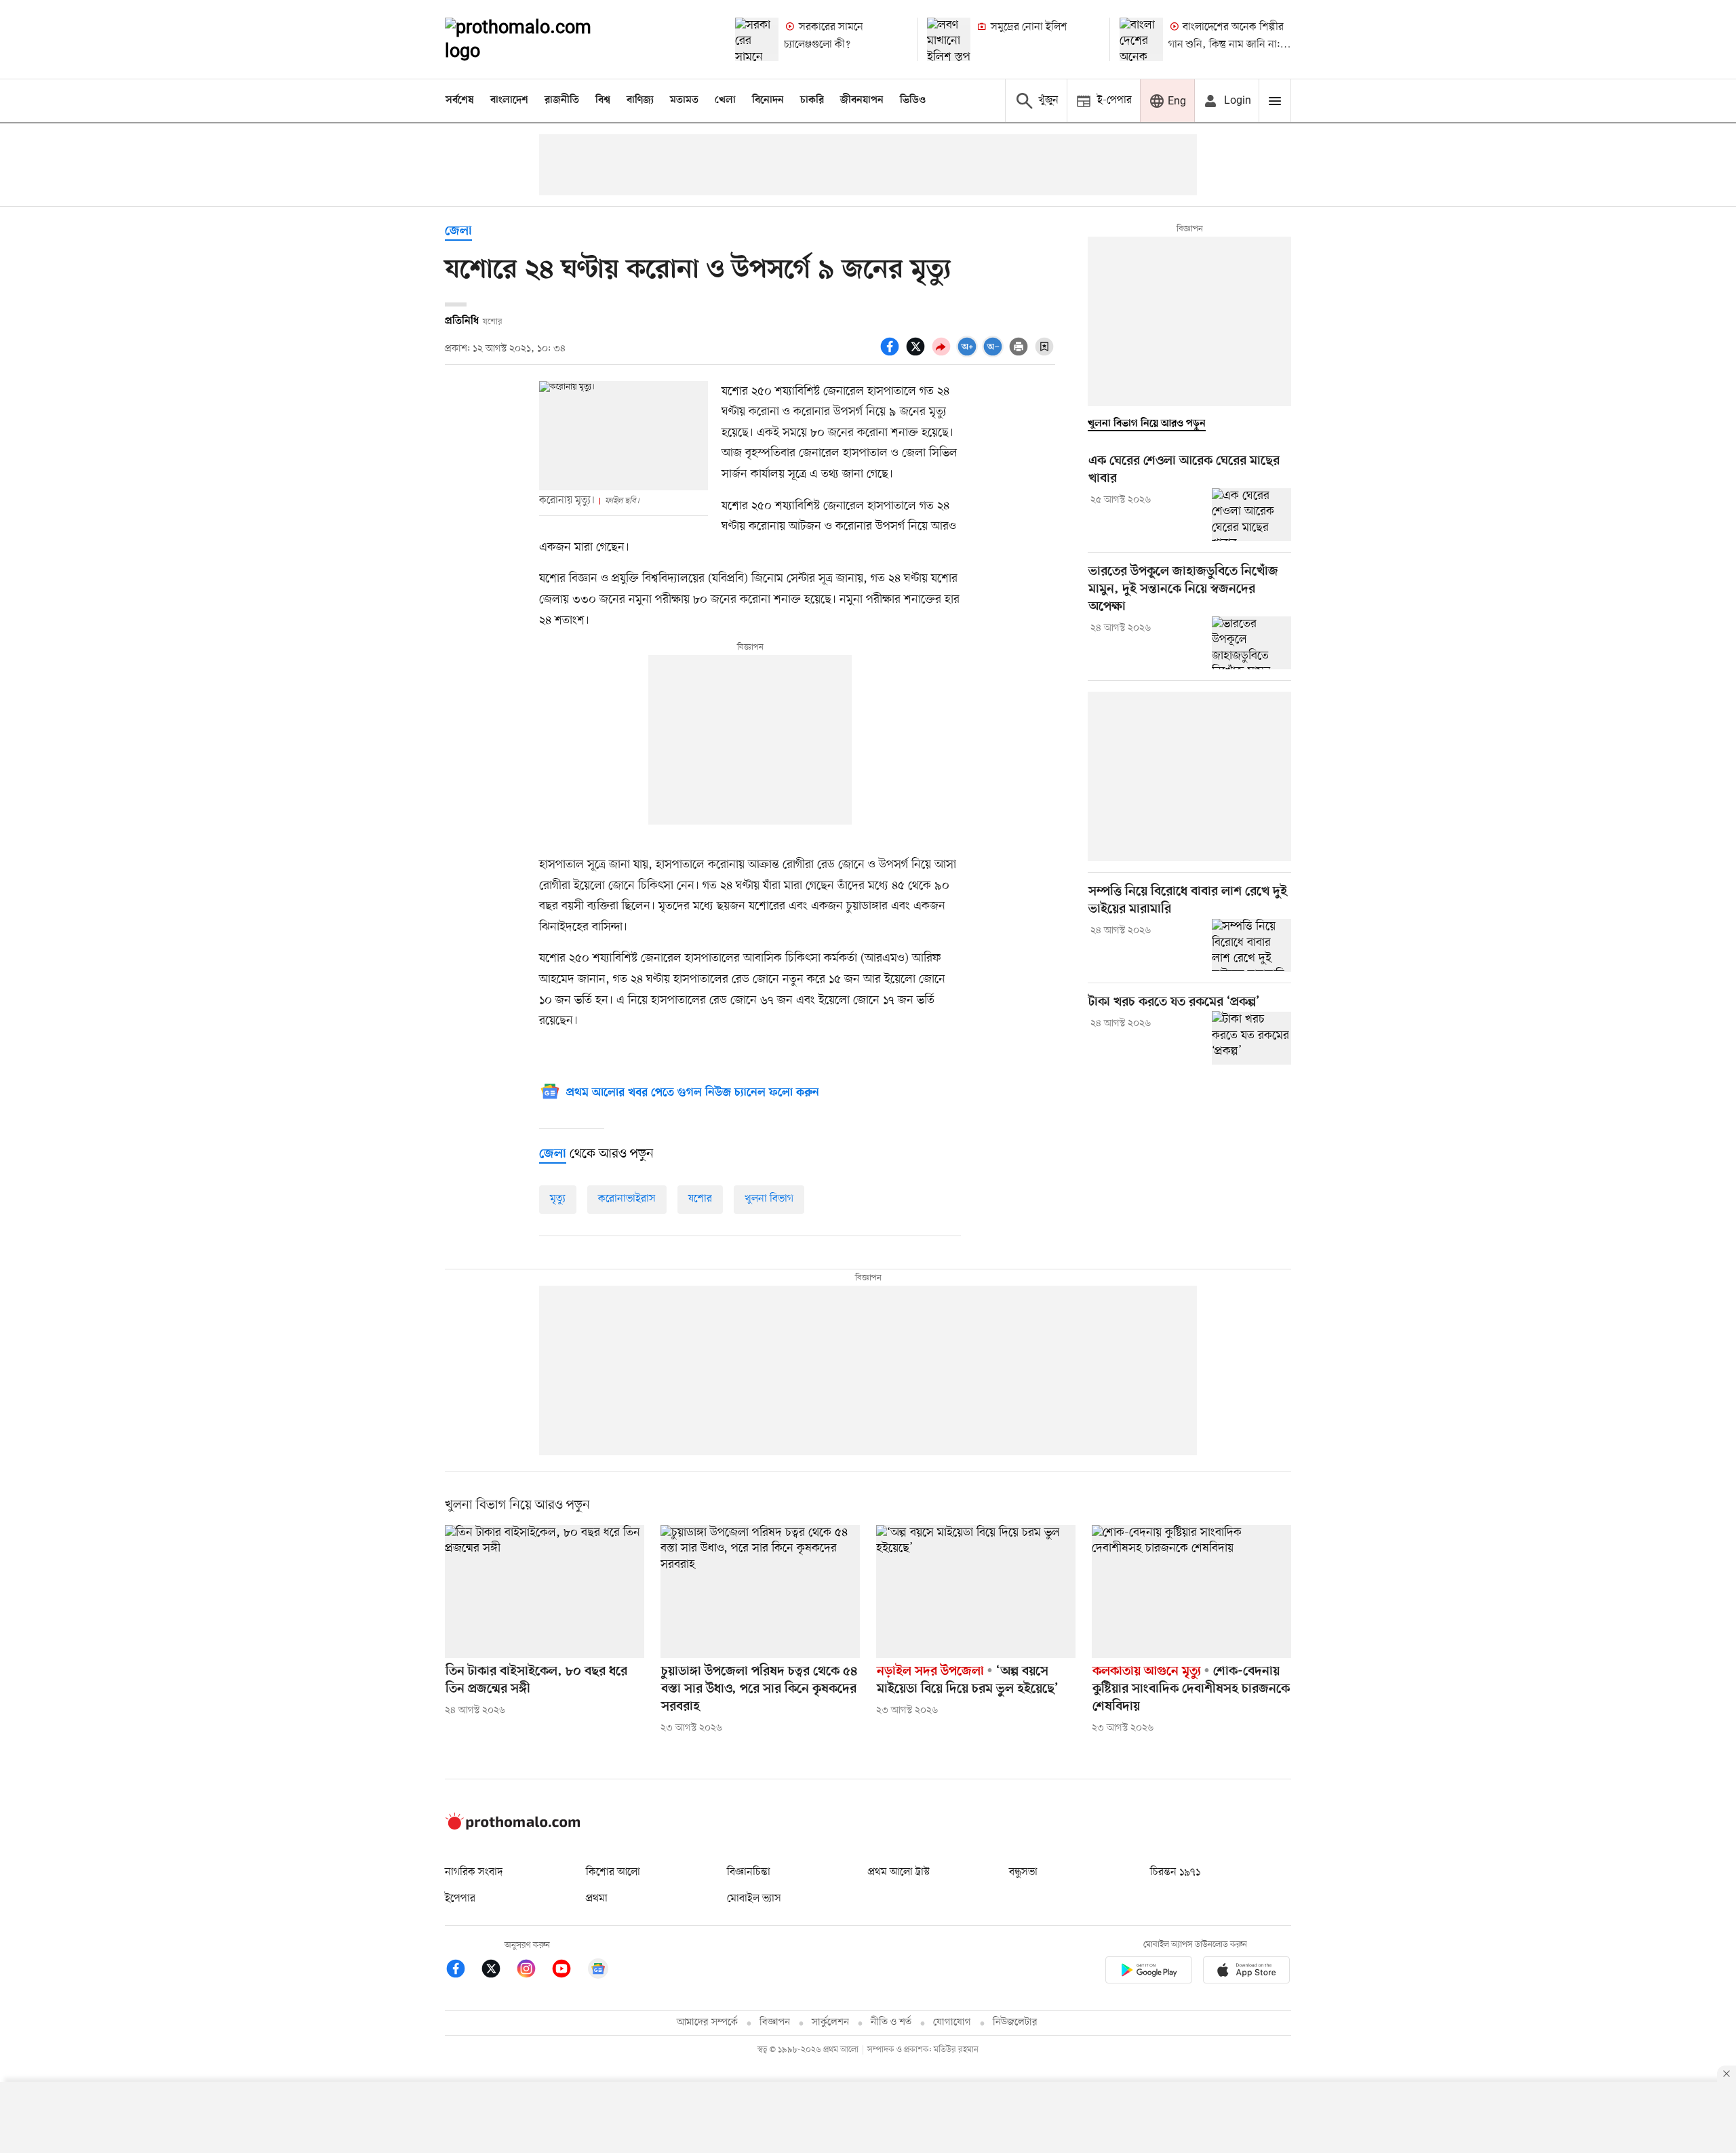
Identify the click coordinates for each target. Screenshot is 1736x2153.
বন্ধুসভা (1023, 1872)
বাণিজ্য (640, 100)
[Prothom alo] (536, 39)
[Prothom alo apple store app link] (1246, 1972)
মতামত (684, 100)
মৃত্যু (558, 1199)
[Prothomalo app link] (1149, 1972)
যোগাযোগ (952, 2022)
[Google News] (598, 1971)
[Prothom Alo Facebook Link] (462, 1971)
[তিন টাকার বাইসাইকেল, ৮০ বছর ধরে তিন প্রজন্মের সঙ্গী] (545, 1592)
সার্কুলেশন (830, 2022)
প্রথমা (597, 1899)
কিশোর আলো (613, 1872)
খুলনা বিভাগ (769, 1199)
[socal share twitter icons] (918, 354)
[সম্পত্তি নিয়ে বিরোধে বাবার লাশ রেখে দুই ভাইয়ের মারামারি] (1251, 945)
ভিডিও (913, 100)
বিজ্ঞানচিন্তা (749, 1872)
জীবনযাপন (862, 100)
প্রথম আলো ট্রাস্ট (899, 1872)
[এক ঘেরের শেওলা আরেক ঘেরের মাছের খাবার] (1251, 515)
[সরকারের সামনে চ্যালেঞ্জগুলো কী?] (757, 39)
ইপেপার (460, 1899)
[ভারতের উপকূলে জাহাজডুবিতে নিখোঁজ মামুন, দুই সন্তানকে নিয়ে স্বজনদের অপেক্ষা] (1251, 643)
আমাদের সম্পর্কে (707, 2022)
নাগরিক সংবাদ (474, 1872)
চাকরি (812, 100)
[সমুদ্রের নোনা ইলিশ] (949, 39)
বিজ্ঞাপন (775, 2022)
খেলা (725, 100)
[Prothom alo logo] (513, 1827)
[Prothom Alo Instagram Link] (533, 1971)
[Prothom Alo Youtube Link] (568, 1971)
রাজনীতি (562, 100)
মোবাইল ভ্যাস (754, 1899)
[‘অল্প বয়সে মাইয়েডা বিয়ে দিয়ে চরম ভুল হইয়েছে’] (976, 1592)
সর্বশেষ (460, 100)
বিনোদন (768, 100)
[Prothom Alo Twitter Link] (498, 1971)
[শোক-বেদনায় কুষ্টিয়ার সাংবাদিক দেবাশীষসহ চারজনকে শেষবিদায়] (1191, 1592)
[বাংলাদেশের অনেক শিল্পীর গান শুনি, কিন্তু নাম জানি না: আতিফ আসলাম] (1141, 39)
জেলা (458, 232)
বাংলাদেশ (509, 100)
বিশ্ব (603, 100)
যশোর (700, 1199)
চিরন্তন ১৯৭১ (1175, 1872)
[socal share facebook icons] (892, 354)
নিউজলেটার (1015, 2022)
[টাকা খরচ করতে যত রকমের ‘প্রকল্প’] (1251, 1038)
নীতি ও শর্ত (891, 2022)
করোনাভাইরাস (627, 1199)
